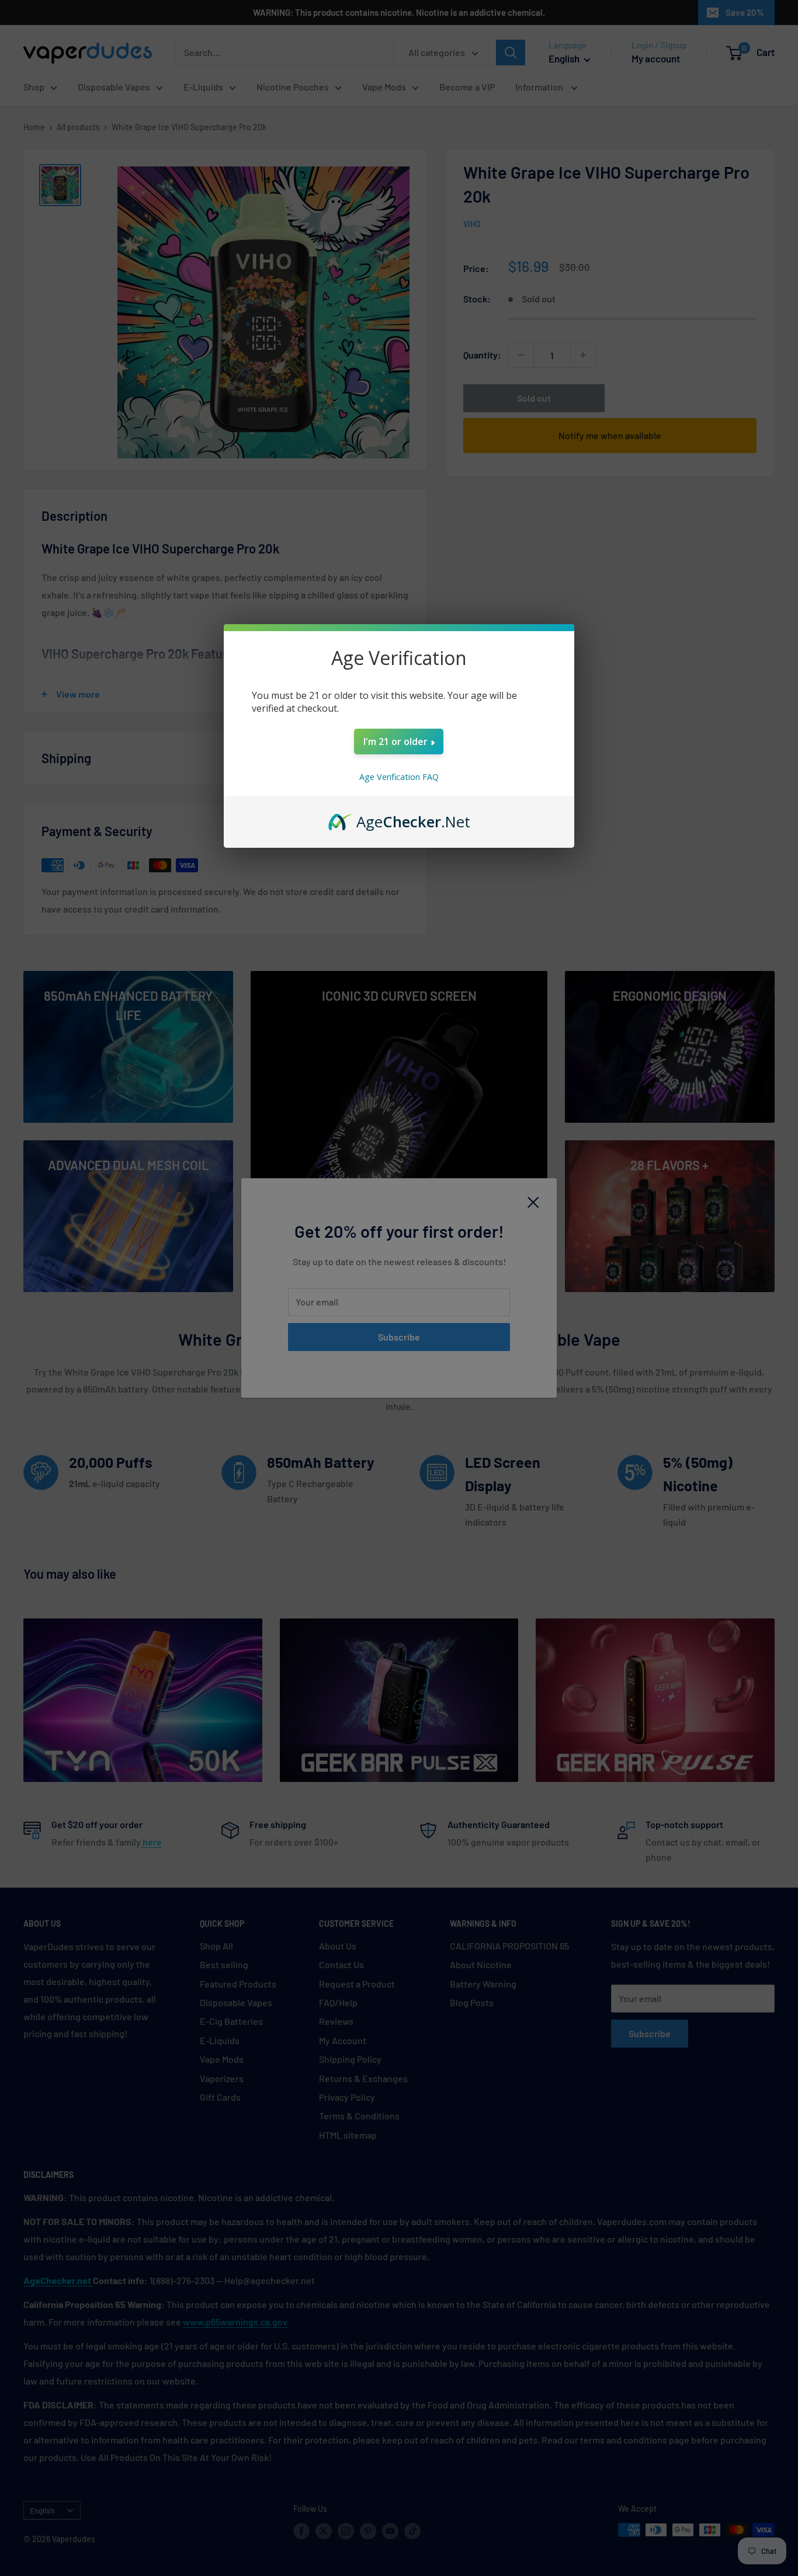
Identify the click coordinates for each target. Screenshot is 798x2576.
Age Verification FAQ (399, 777)
